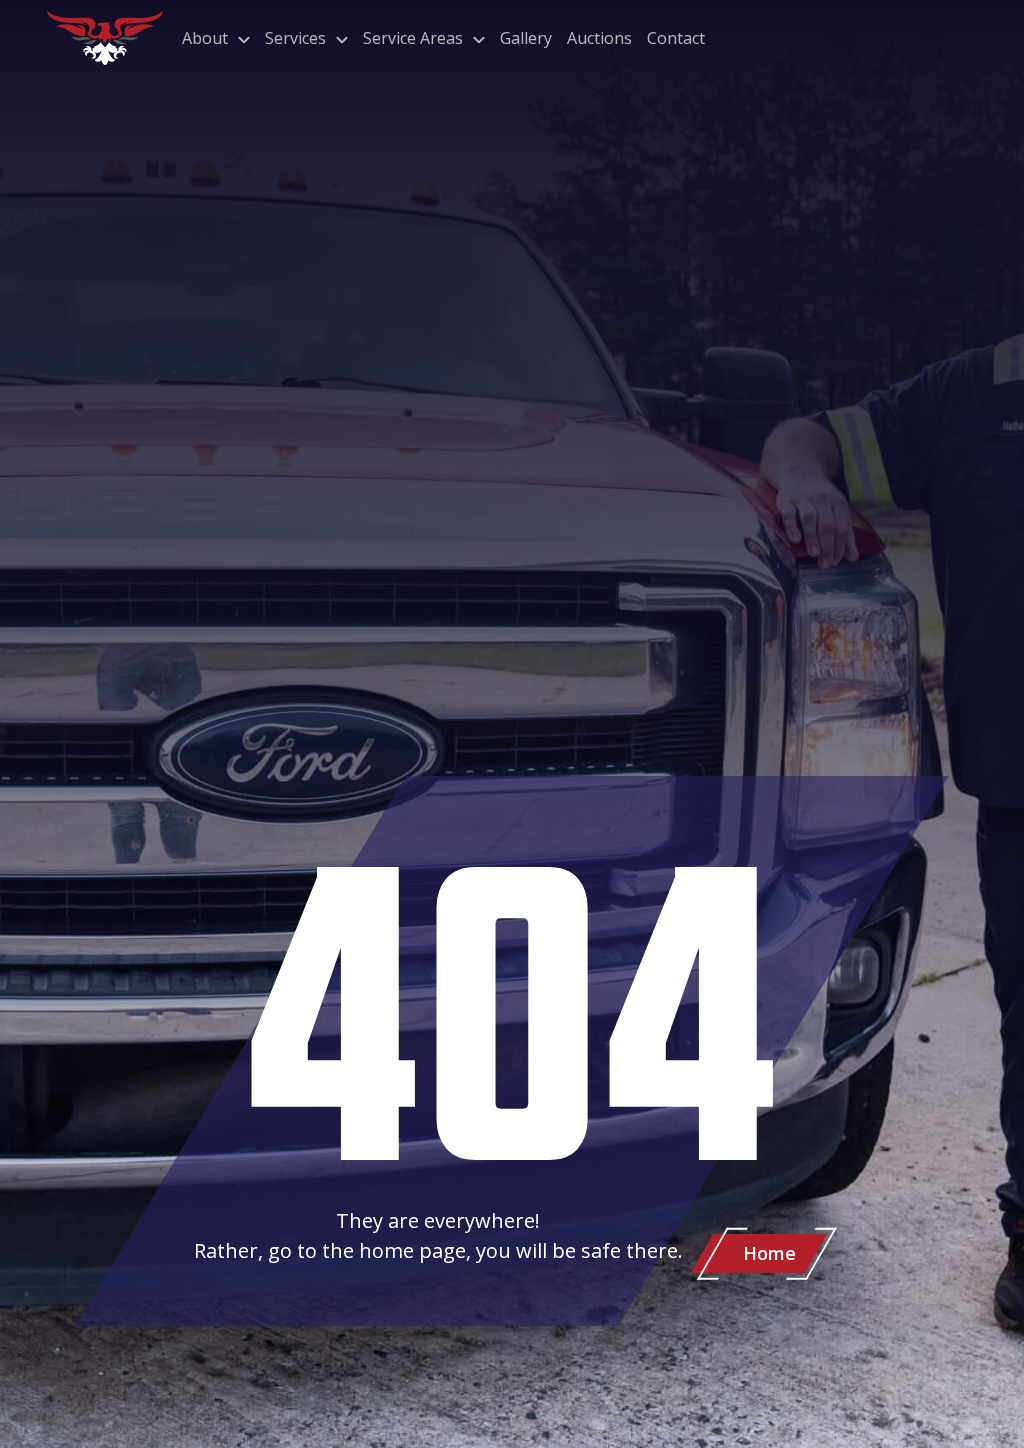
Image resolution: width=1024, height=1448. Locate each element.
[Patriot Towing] (105, 38)
